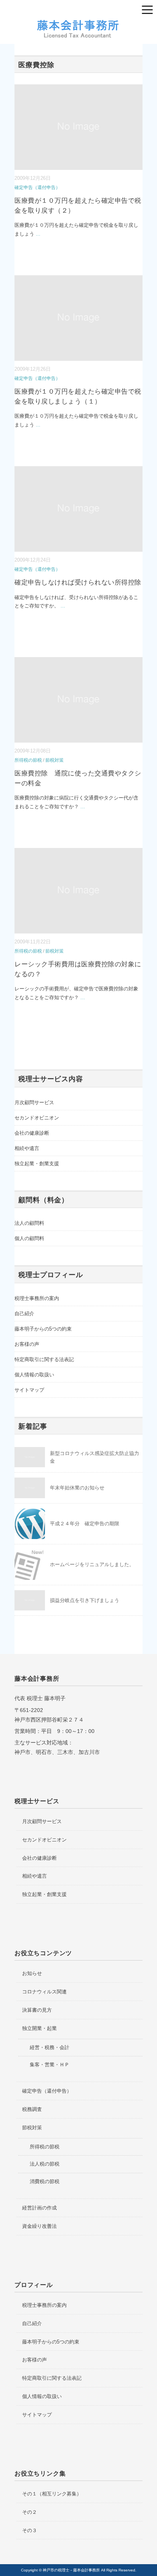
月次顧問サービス (34, 1102)
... (38, 234)
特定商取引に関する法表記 (44, 1359)
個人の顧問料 (29, 1238)
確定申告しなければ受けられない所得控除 (78, 582)
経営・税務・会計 (50, 2047)
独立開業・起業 (39, 2028)
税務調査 (32, 2109)
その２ (30, 2512)
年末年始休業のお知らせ (77, 1488)
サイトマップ (29, 1390)
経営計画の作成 (39, 2208)
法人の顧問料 (29, 1223)
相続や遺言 (27, 1148)
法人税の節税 (45, 2164)
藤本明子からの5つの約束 (43, 1329)
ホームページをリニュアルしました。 (92, 1564)
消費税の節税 (45, 2181)
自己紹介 (24, 1314)
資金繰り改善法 (39, 2226)
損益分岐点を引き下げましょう (85, 1600)
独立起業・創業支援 (37, 1164)
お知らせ (32, 1973)
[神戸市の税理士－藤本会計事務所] (78, 23)
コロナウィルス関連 (44, 1992)
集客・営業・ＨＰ (50, 2065)
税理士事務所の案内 (37, 1298)
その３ (30, 2530)
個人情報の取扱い (34, 1375)
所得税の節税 (28, 760)
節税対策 (54, 760)
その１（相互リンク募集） (52, 2494)
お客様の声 (27, 1344)
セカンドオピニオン (37, 1118)
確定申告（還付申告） (37, 187)
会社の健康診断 (32, 1133)
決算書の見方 (37, 2010)
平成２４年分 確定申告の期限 (85, 1524)
